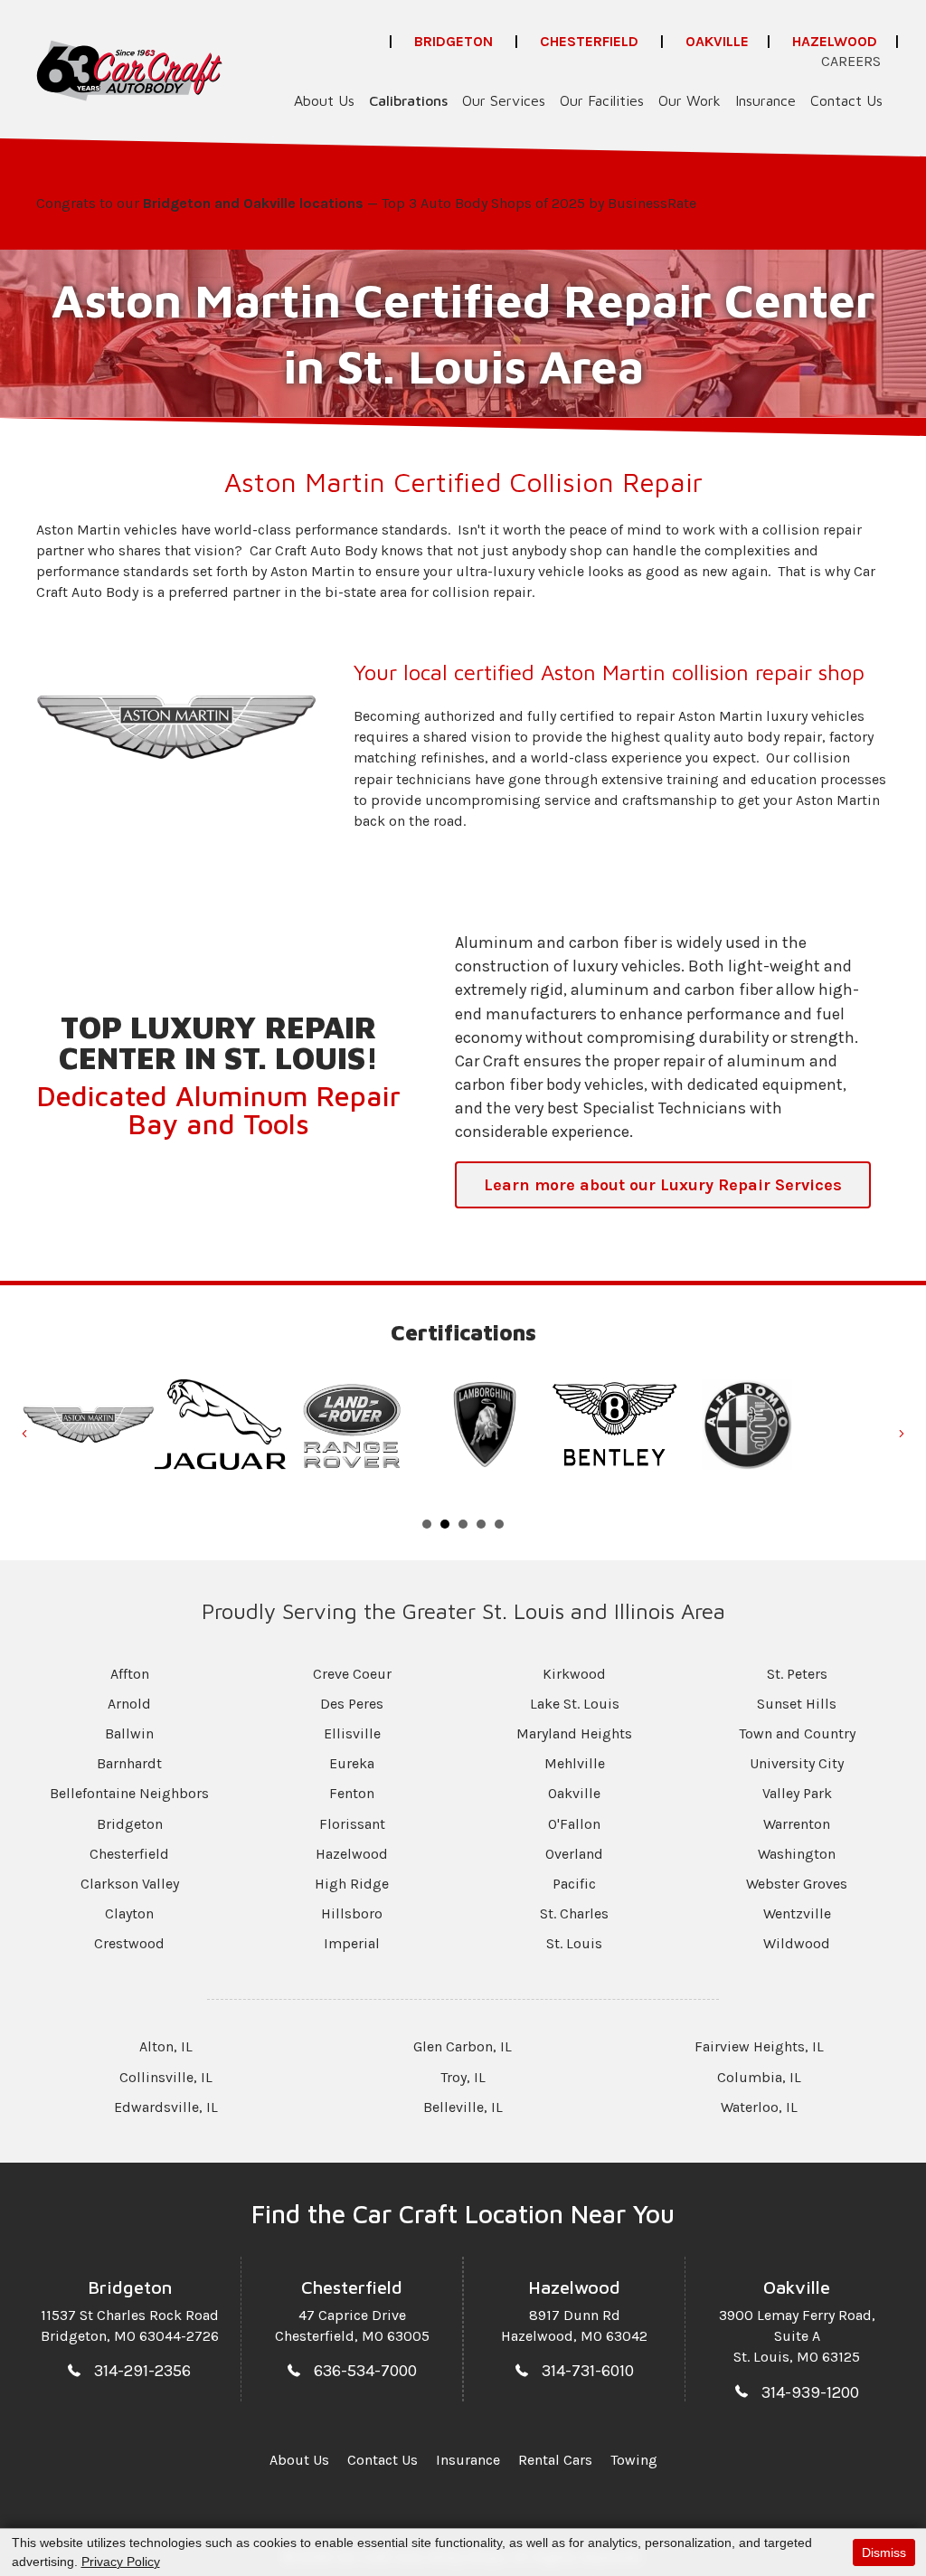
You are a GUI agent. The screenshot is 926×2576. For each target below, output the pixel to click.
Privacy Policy (121, 2562)
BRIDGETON (454, 41)
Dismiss (884, 2552)
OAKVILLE (717, 41)
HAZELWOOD (835, 41)
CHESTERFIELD (589, 41)
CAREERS (851, 61)
